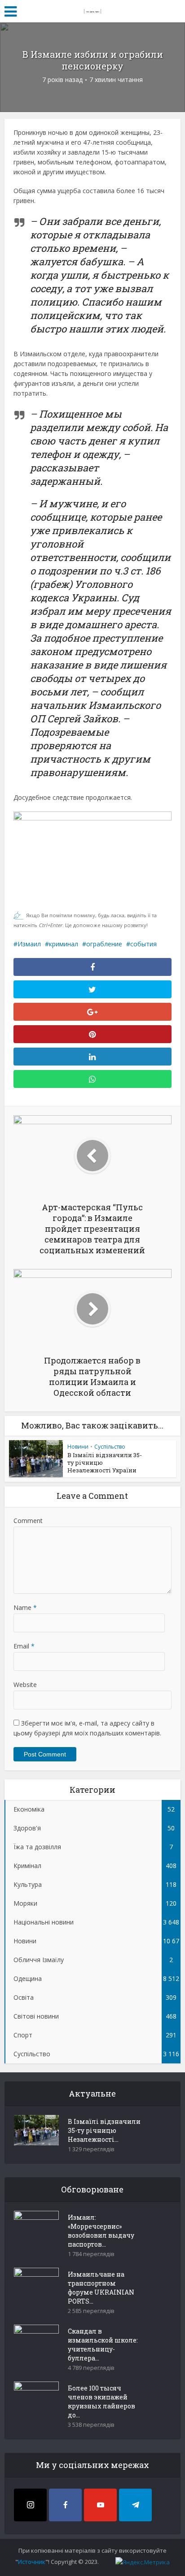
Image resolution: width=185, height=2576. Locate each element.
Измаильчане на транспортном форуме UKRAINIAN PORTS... (101, 2288)
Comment (28, 1521)
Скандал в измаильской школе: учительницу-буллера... (103, 2345)
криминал (64, 944)
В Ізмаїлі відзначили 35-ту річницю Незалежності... (104, 2130)
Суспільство (110, 1447)
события (143, 944)
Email (24, 1646)
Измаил (29, 944)
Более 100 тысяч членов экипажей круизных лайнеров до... (101, 2401)
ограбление (104, 944)
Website (25, 1685)
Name (25, 1607)
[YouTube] (100, 2505)
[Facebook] (65, 2505)
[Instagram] (30, 2505)
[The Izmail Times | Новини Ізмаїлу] (92, 10)
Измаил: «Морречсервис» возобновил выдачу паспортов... (101, 2231)
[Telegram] (135, 2505)
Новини (78, 1447)
